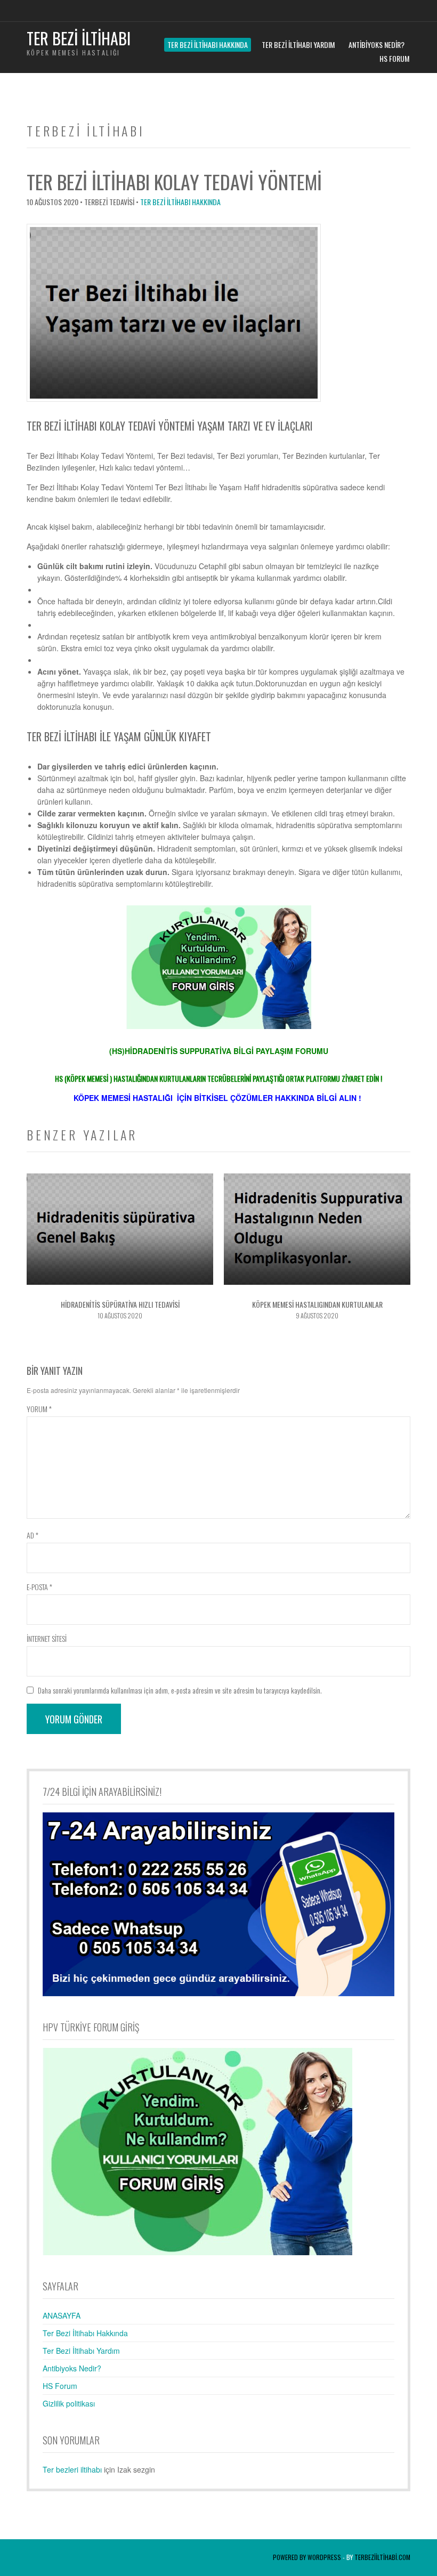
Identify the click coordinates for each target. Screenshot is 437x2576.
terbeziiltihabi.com (382, 2557)
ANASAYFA (62, 2315)
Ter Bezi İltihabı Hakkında (208, 44)
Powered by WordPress (307, 2557)
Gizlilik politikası (69, 2403)
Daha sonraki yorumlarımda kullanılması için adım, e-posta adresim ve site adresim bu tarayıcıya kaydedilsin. (180, 1690)
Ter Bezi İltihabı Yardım (298, 44)
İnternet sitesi (47, 1638)
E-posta (39, 1587)
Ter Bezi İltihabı (79, 38)
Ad (33, 1535)
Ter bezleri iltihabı (72, 2469)
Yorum (39, 1409)
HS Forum (394, 58)
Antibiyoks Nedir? (377, 44)
